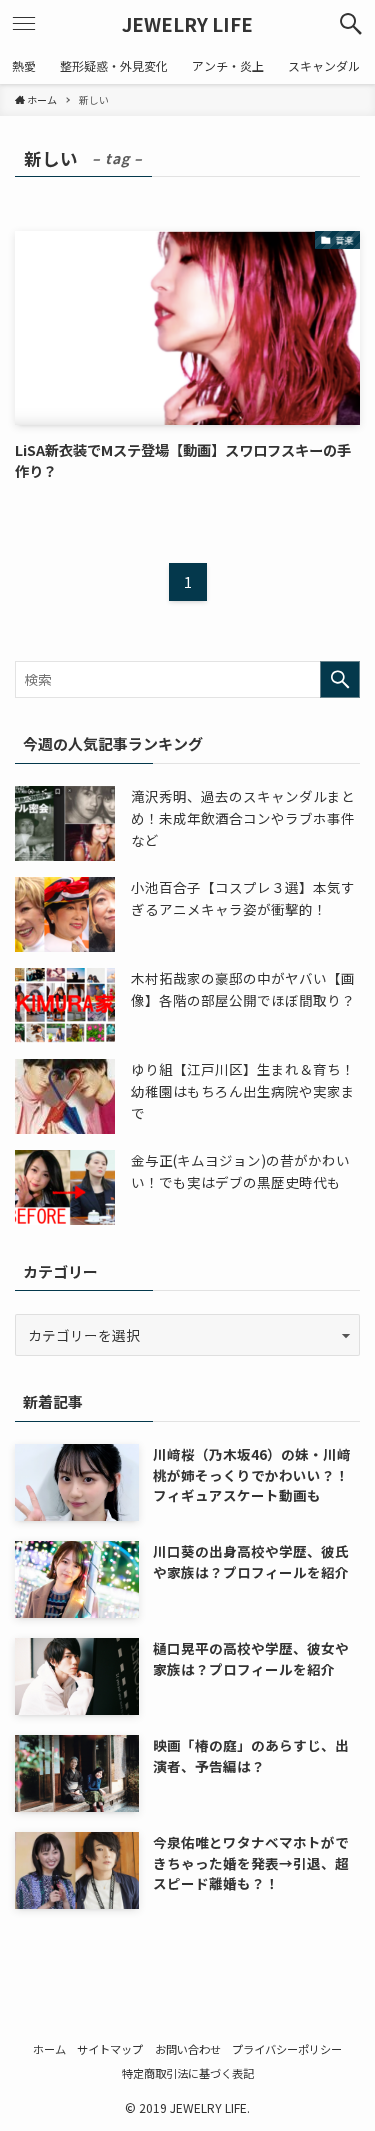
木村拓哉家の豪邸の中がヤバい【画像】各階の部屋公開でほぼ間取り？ (243, 989)
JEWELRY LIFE (187, 24)
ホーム (49, 2049)
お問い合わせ (188, 2049)
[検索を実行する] (340, 679)
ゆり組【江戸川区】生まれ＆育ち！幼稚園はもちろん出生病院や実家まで (243, 1090)
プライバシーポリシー (287, 2049)
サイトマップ (110, 2049)
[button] (351, 24)
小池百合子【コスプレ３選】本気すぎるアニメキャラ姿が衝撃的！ (243, 898)
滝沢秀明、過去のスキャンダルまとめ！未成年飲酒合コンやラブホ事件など (243, 817)
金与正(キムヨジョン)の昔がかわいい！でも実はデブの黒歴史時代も (240, 1171)
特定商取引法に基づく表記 (188, 2073)
